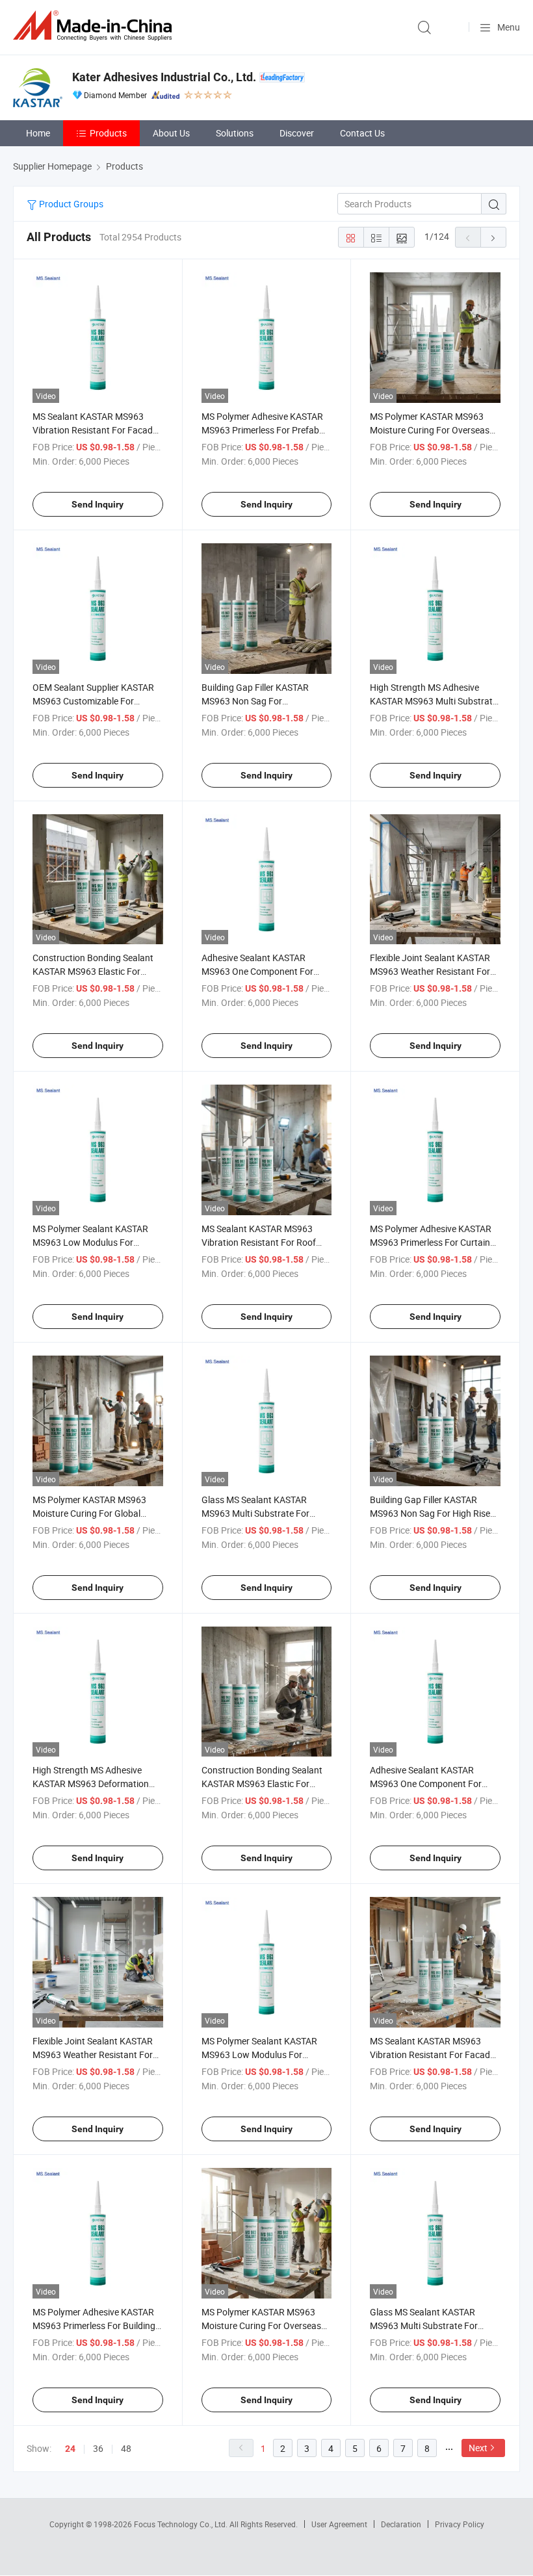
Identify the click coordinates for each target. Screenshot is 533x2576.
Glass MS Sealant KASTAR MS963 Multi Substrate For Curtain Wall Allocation (424, 2325)
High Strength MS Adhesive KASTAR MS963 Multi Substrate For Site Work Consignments (434, 701)
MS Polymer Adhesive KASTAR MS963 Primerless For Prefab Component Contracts (262, 430)
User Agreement (339, 2524)
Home (38, 133)
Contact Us (362, 133)
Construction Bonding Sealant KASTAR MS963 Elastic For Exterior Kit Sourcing (93, 971)
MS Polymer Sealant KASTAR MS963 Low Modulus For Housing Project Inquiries (90, 1242)
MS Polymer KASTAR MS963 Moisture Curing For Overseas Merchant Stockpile (430, 430)
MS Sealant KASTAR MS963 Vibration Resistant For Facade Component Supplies (432, 2054)
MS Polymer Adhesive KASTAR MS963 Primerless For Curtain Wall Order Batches (431, 1242)
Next (478, 2448)
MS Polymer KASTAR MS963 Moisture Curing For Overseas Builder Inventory (261, 2325)
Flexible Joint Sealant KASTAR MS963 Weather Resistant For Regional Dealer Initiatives (430, 971)
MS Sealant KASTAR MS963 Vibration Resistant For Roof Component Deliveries (259, 1242)
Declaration (401, 2524)
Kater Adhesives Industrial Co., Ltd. (164, 77)
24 (70, 2449)
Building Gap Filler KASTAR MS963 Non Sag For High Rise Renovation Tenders (430, 1513)
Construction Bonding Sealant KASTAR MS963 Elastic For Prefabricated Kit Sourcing (262, 1784)
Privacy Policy (460, 2524)
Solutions (235, 133)
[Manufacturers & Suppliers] (95, 26)
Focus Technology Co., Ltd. (182, 2524)
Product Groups (70, 204)
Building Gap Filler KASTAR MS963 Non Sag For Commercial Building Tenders (260, 701)
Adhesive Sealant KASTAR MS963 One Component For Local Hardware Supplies (257, 971)
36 (98, 2448)
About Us (171, 133)
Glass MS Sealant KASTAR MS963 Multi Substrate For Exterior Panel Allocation (255, 1513)
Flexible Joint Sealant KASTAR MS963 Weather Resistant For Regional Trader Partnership (93, 2054)
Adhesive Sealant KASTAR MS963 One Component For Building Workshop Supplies (426, 1784)
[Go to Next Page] (493, 237)
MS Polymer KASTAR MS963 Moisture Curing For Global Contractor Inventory (89, 1513)
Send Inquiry (97, 504)
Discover (297, 133)
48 (126, 2448)
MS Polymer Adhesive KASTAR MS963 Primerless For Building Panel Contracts (94, 2325)
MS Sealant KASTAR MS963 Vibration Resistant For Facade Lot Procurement (95, 430)
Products (108, 133)
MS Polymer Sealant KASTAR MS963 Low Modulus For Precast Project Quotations (259, 2054)
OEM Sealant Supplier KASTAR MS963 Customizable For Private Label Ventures (93, 701)
